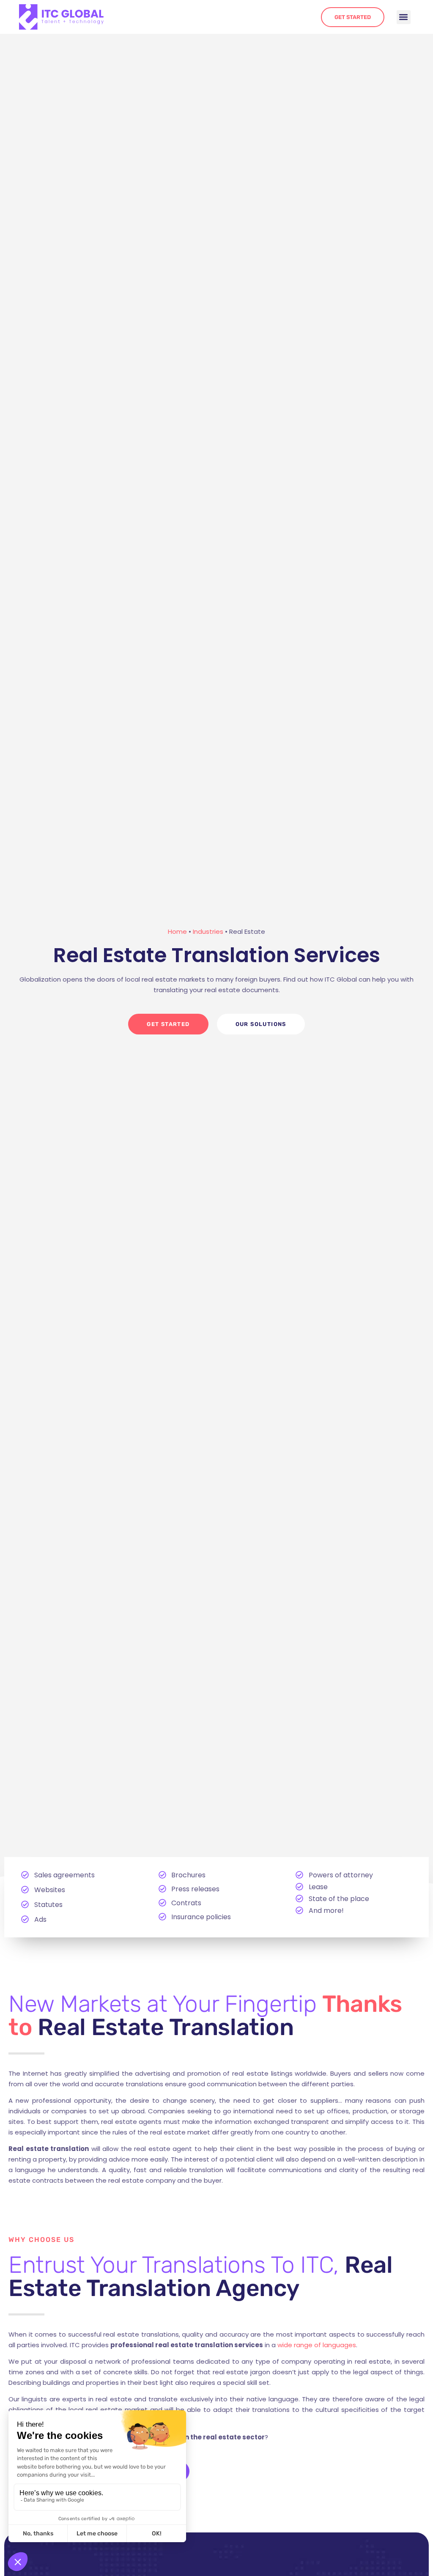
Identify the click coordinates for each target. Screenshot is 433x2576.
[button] (404, 17)
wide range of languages (317, 2345)
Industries (208, 931)
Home (177, 931)
